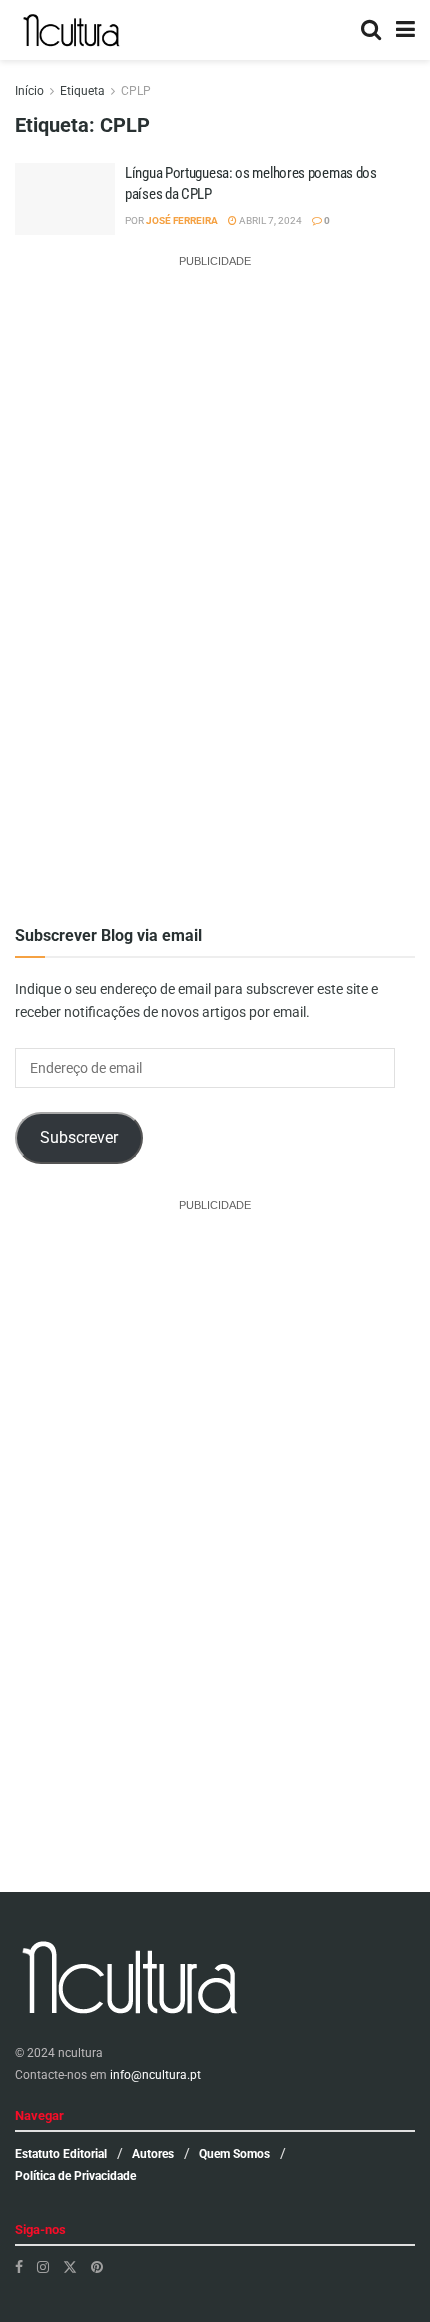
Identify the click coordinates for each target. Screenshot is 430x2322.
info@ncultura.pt (155, 2075)
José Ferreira (182, 220)
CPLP (136, 91)
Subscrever (79, 1137)
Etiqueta (82, 91)
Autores (153, 2154)
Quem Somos (234, 2154)
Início (29, 91)
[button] (65, 213)
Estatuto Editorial (61, 2154)
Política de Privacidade (75, 2176)
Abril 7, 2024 (269, 220)
